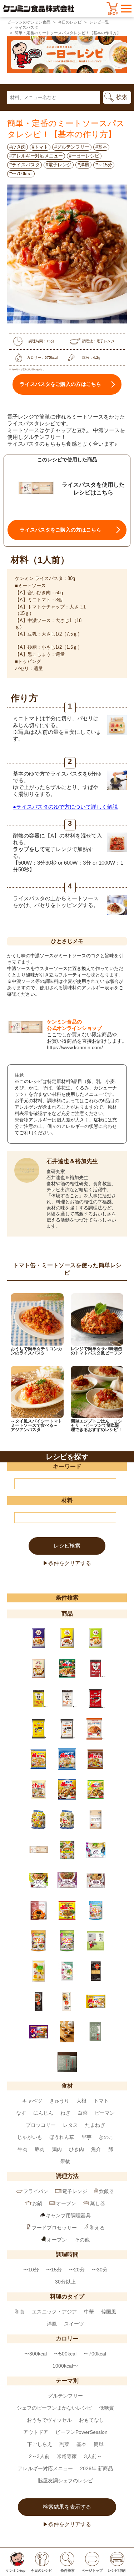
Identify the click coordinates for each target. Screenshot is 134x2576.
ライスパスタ (26, 27)
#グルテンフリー (72, 147)
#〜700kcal (21, 174)
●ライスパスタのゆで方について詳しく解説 (65, 807)
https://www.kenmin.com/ (75, 1047)
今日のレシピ (70, 22)
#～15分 (104, 165)
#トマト (40, 147)
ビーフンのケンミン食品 (29, 22)
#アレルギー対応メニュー (36, 156)
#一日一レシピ (84, 156)
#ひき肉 (18, 147)
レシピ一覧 (99, 22)
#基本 (101, 147)
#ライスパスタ (24, 165)
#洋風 (83, 165)
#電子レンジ (59, 165)
